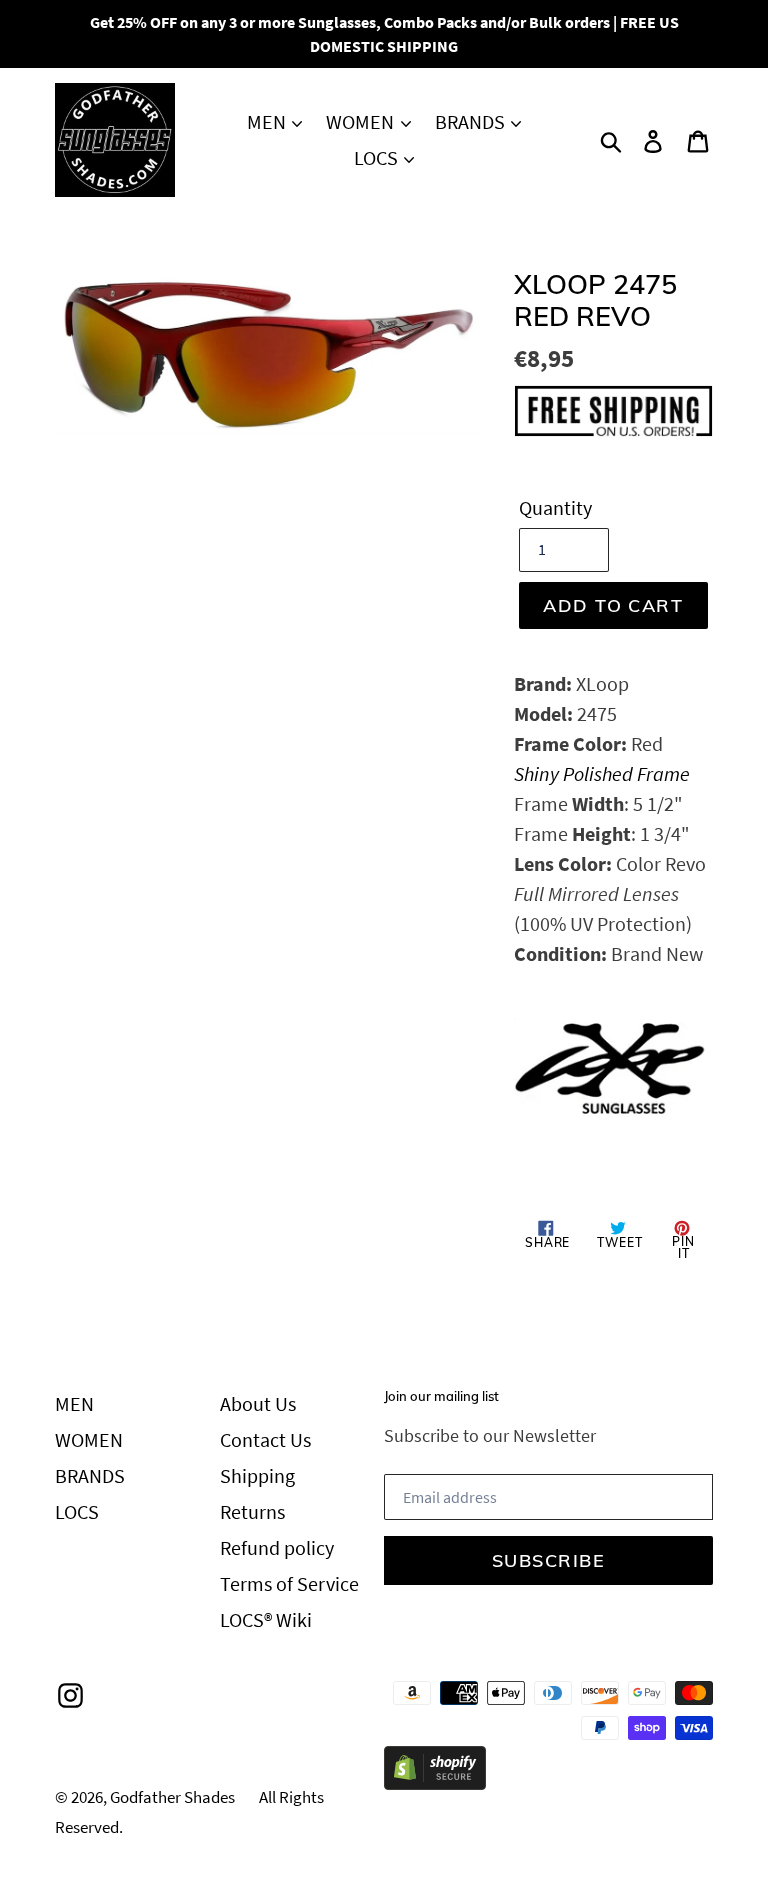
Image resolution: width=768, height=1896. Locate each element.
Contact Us (265, 1439)
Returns (252, 1511)
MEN (268, 121)
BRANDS (472, 121)
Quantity (555, 507)
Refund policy (277, 1547)
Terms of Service (289, 1583)
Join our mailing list (441, 1396)
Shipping (257, 1475)
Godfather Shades (172, 1797)
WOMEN (362, 121)
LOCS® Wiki (266, 1619)
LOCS (378, 157)
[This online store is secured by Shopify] (435, 1782)
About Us (258, 1403)
